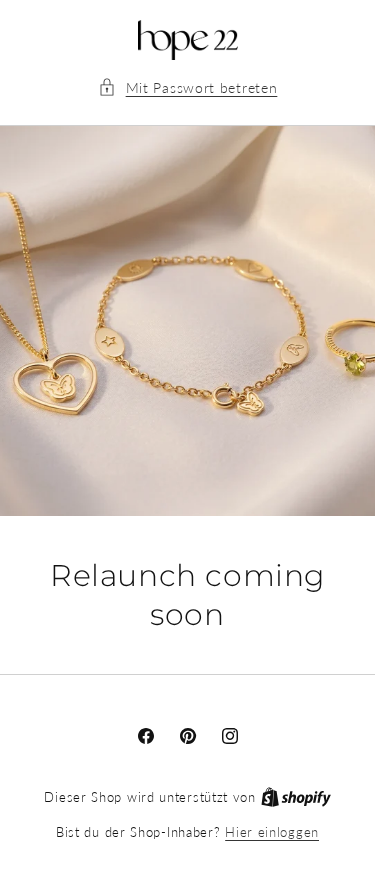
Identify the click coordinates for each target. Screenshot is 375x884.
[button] (188, 87)
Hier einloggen (272, 832)
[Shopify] (296, 797)
